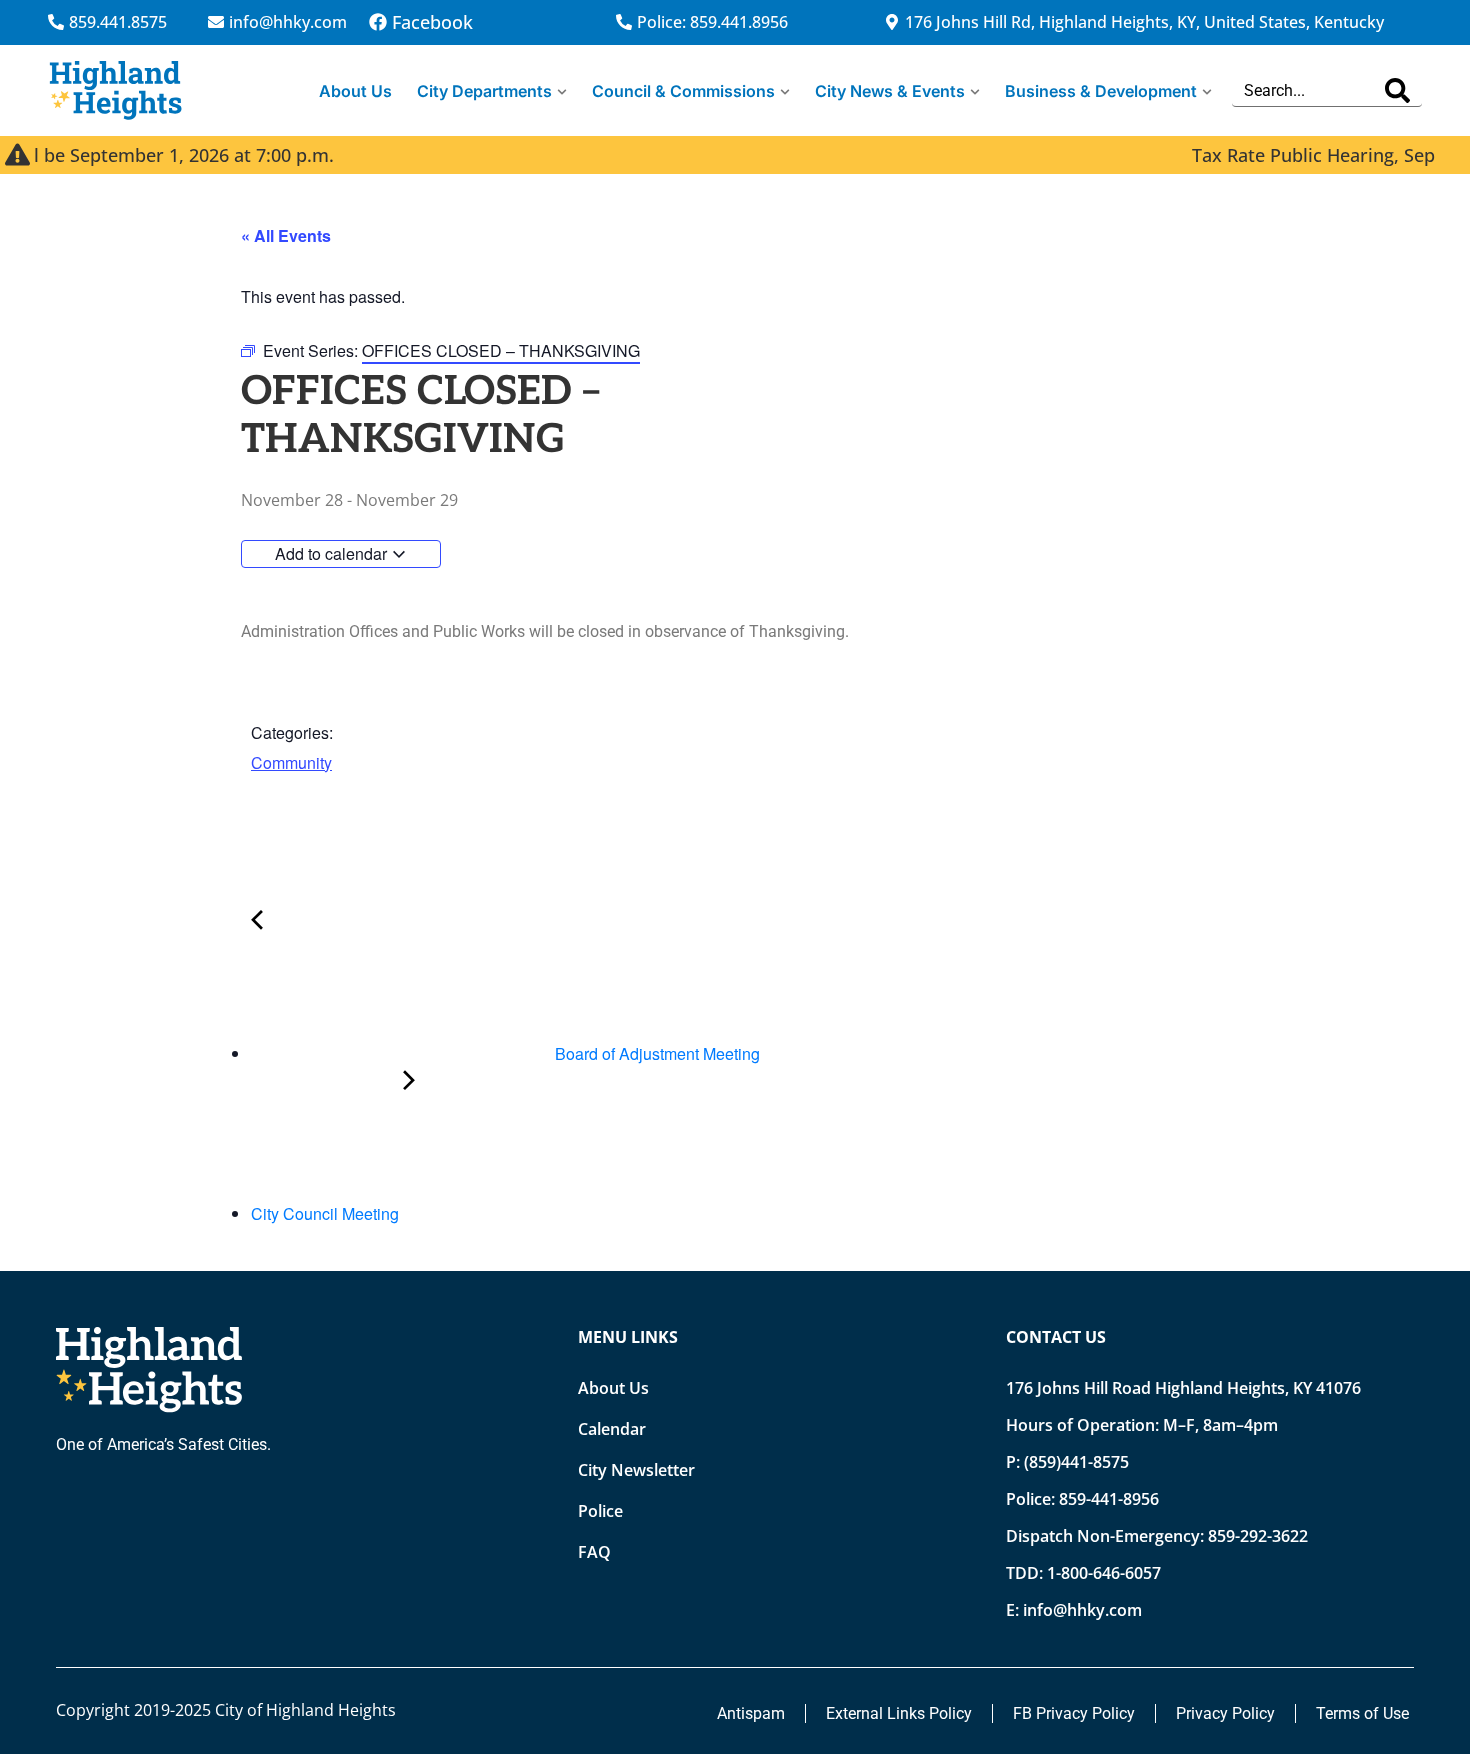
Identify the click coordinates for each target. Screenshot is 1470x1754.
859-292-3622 (1258, 1536)
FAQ (594, 1552)
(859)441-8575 (1076, 1462)
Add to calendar (333, 553)
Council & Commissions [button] (683, 91)
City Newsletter (636, 1470)
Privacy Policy (1225, 1713)
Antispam (751, 1713)
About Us (355, 91)
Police (600, 1511)
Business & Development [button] (1101, 91)
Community (291, 762)
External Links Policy (899, 1713)
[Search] (1397, 90)
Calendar (612, 1429)
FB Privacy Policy (1074, 1713)
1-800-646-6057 (1104, 1573)
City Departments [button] (484, 91)
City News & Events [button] (890, 91)
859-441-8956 (1109, 1499)
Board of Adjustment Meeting (655, 1053)
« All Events (286, 235)
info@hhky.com (1082, 1610)
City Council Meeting (327, 1213)
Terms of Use (1362, 1713)
